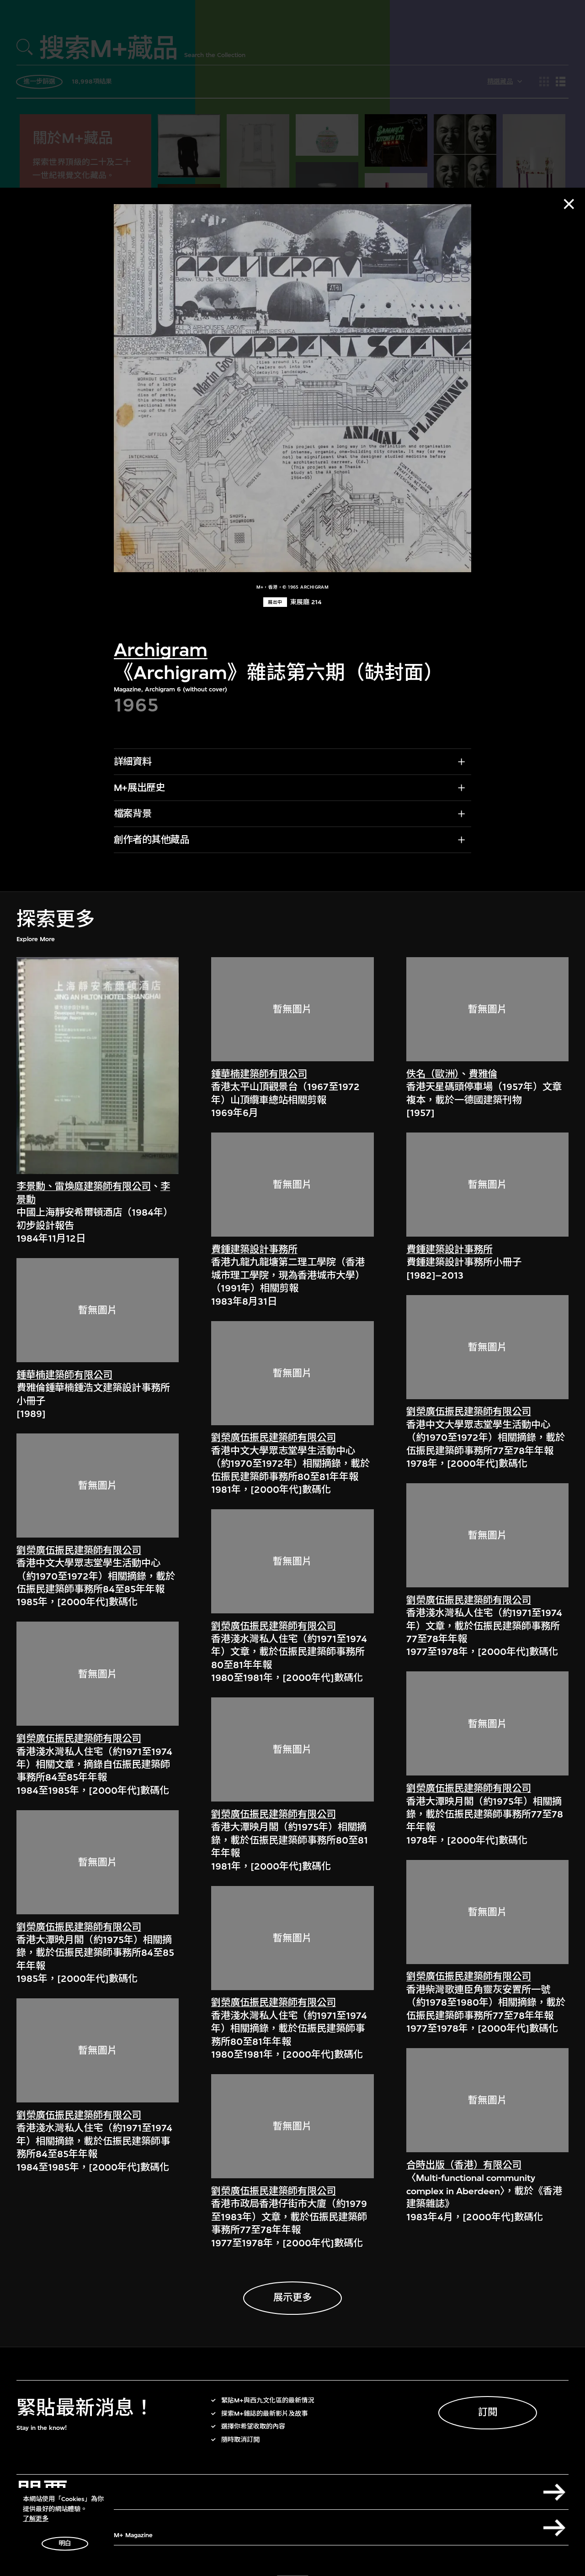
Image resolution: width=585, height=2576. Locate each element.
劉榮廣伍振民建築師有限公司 (79, 1551)
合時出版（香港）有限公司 (464, 2165)
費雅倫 (483, 1074)
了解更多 (36, 2519)
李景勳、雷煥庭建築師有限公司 (84, 1187)
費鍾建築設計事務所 (254, 1250)
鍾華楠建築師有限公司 (64, 1375)
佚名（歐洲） (433, 1074)
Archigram (161, 651)
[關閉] (569, 204)
